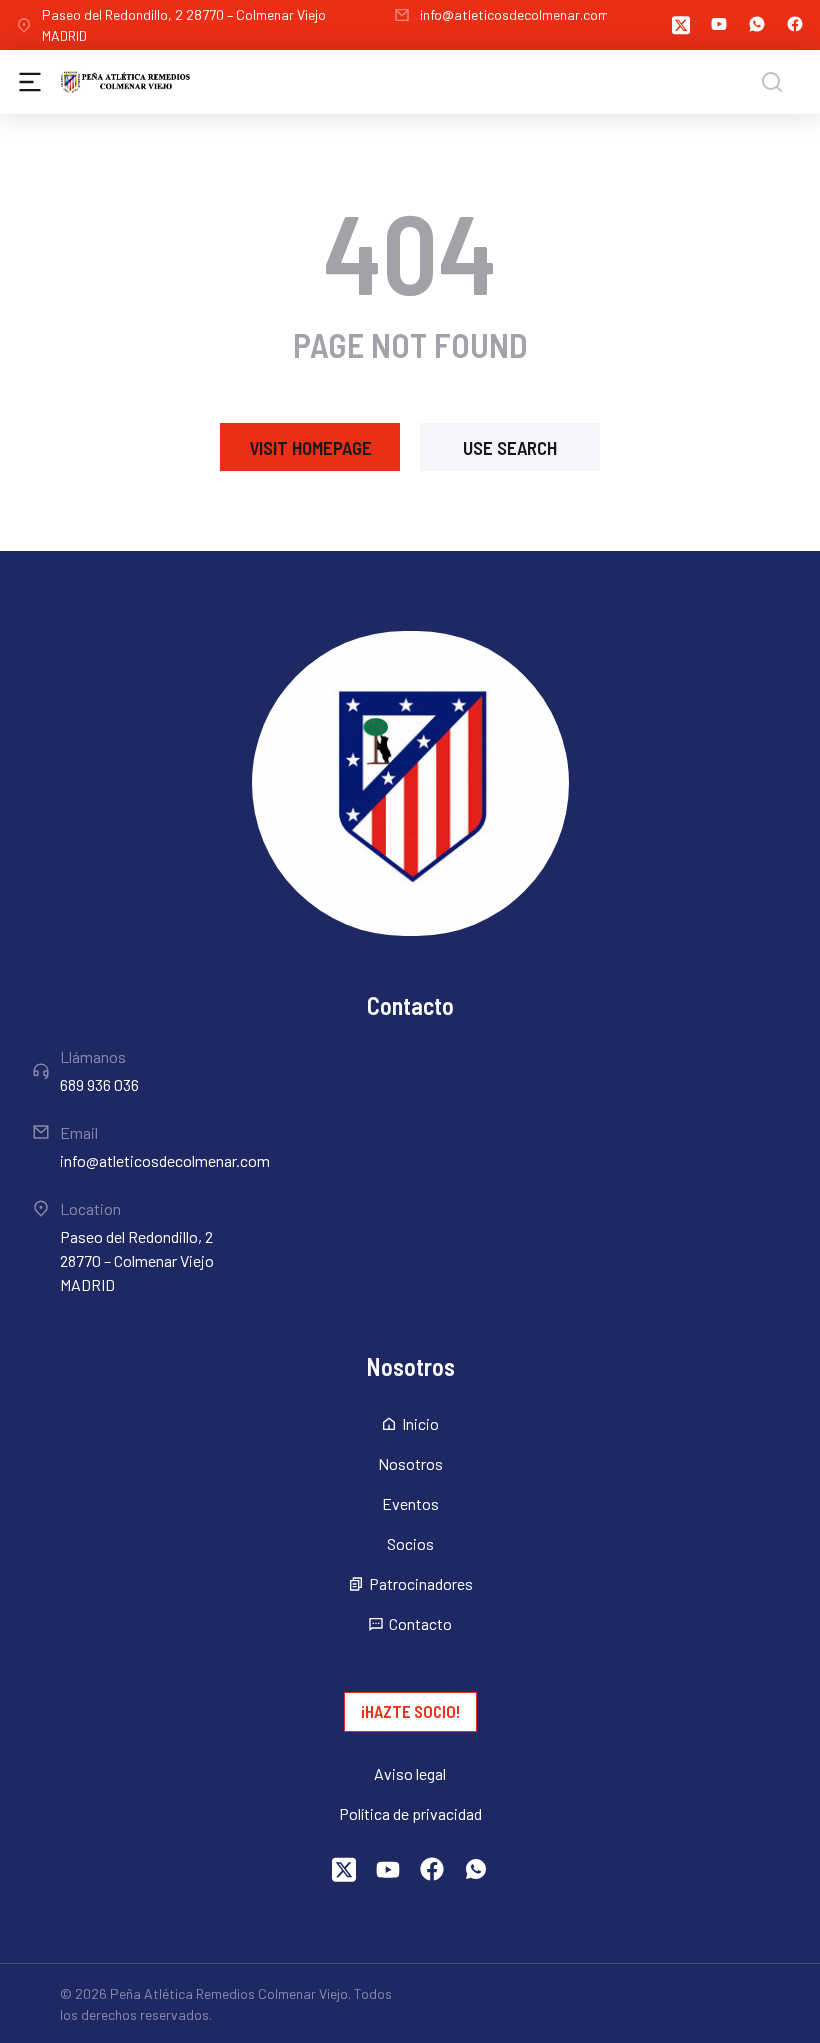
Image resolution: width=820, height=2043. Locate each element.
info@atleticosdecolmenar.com (514, 14)
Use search (510, 447)
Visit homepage (310, 447)
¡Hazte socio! (410, 1711)
